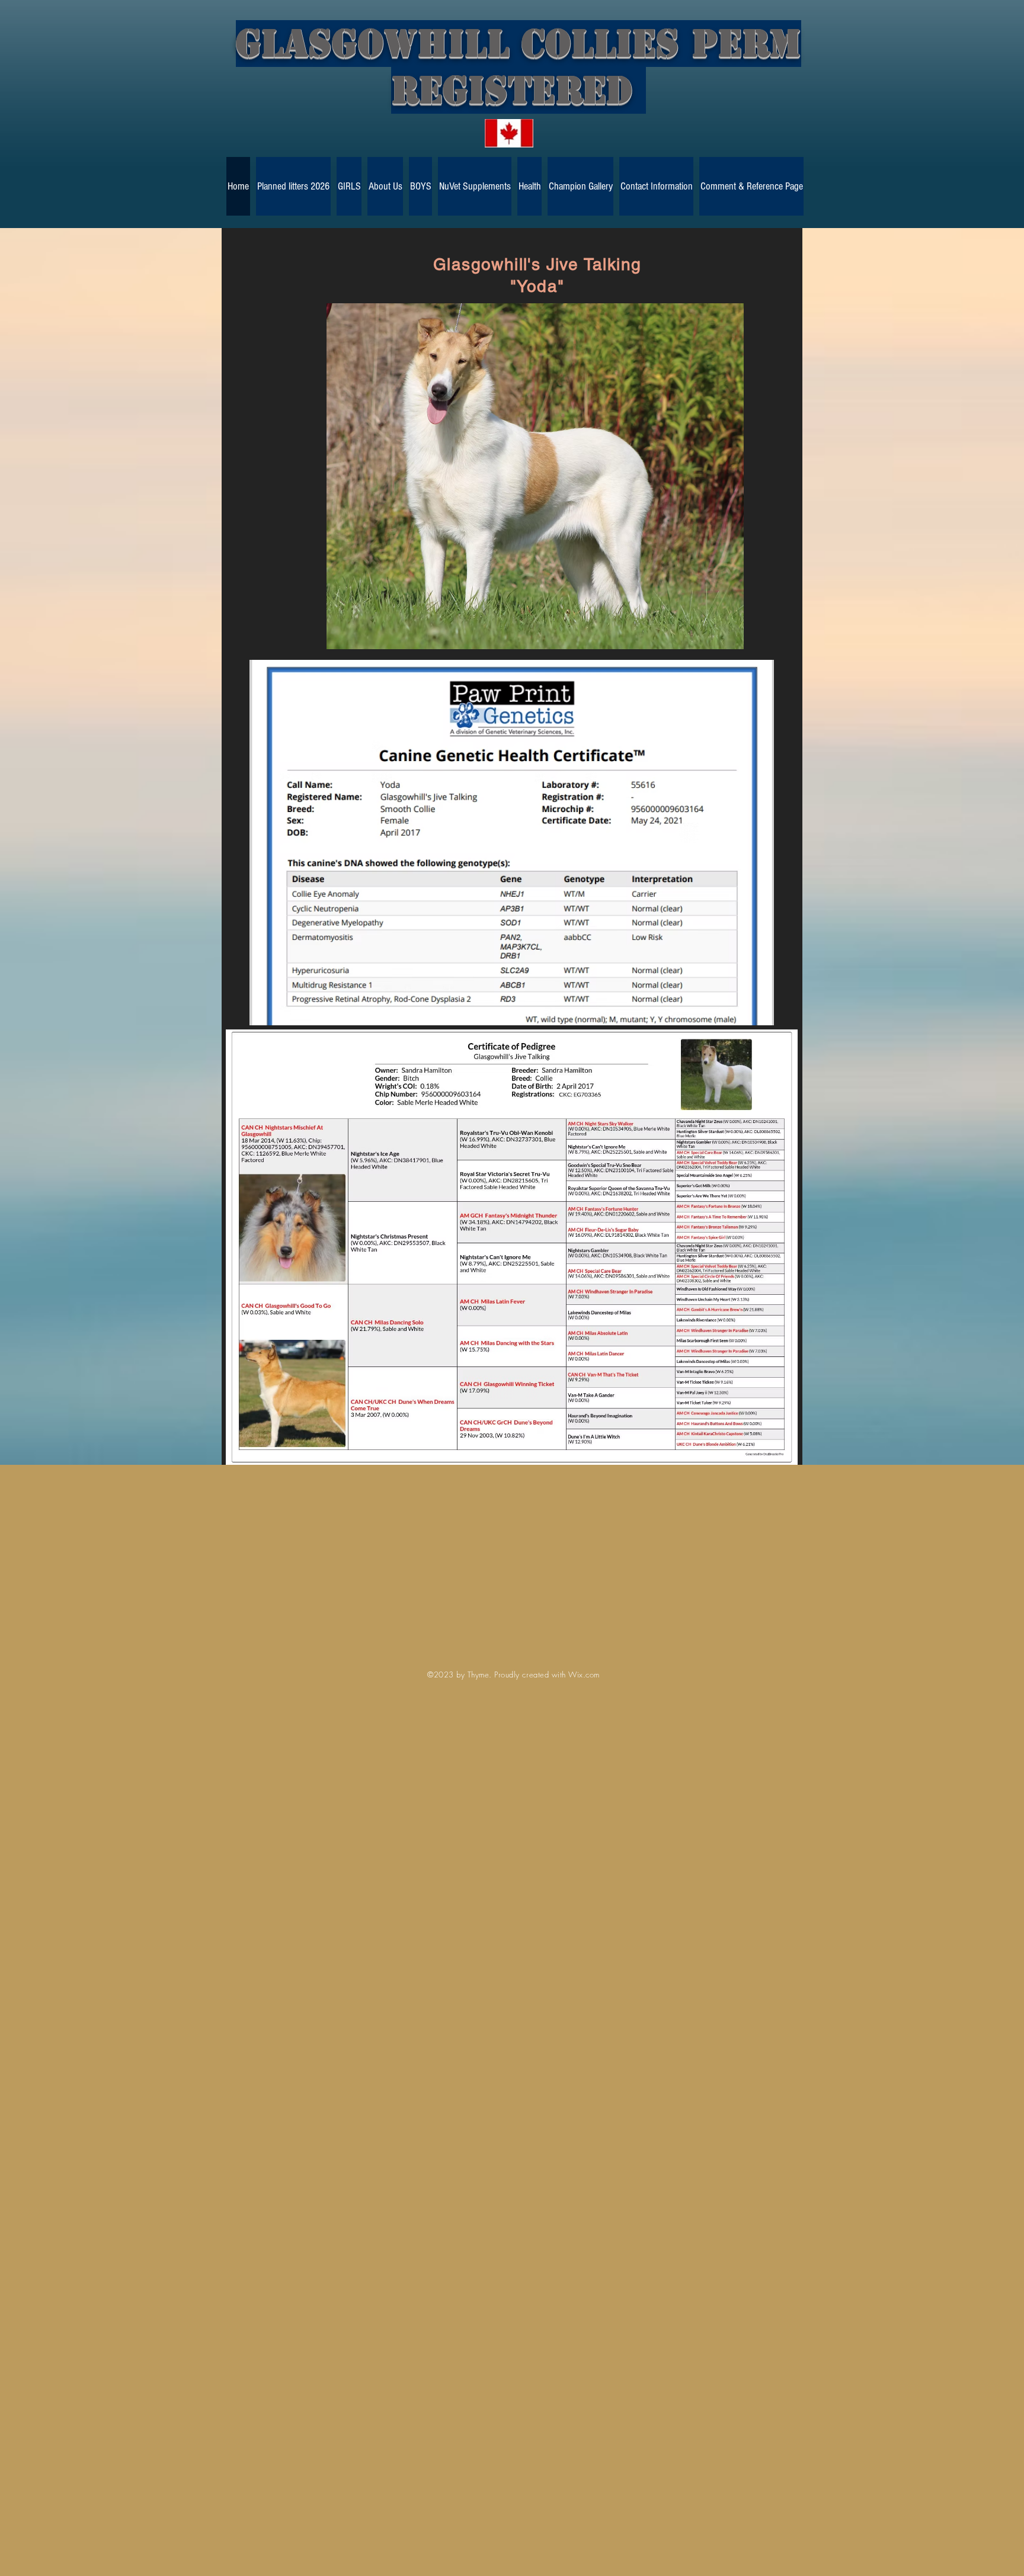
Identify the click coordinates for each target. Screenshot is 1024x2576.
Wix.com (584, 1674)
